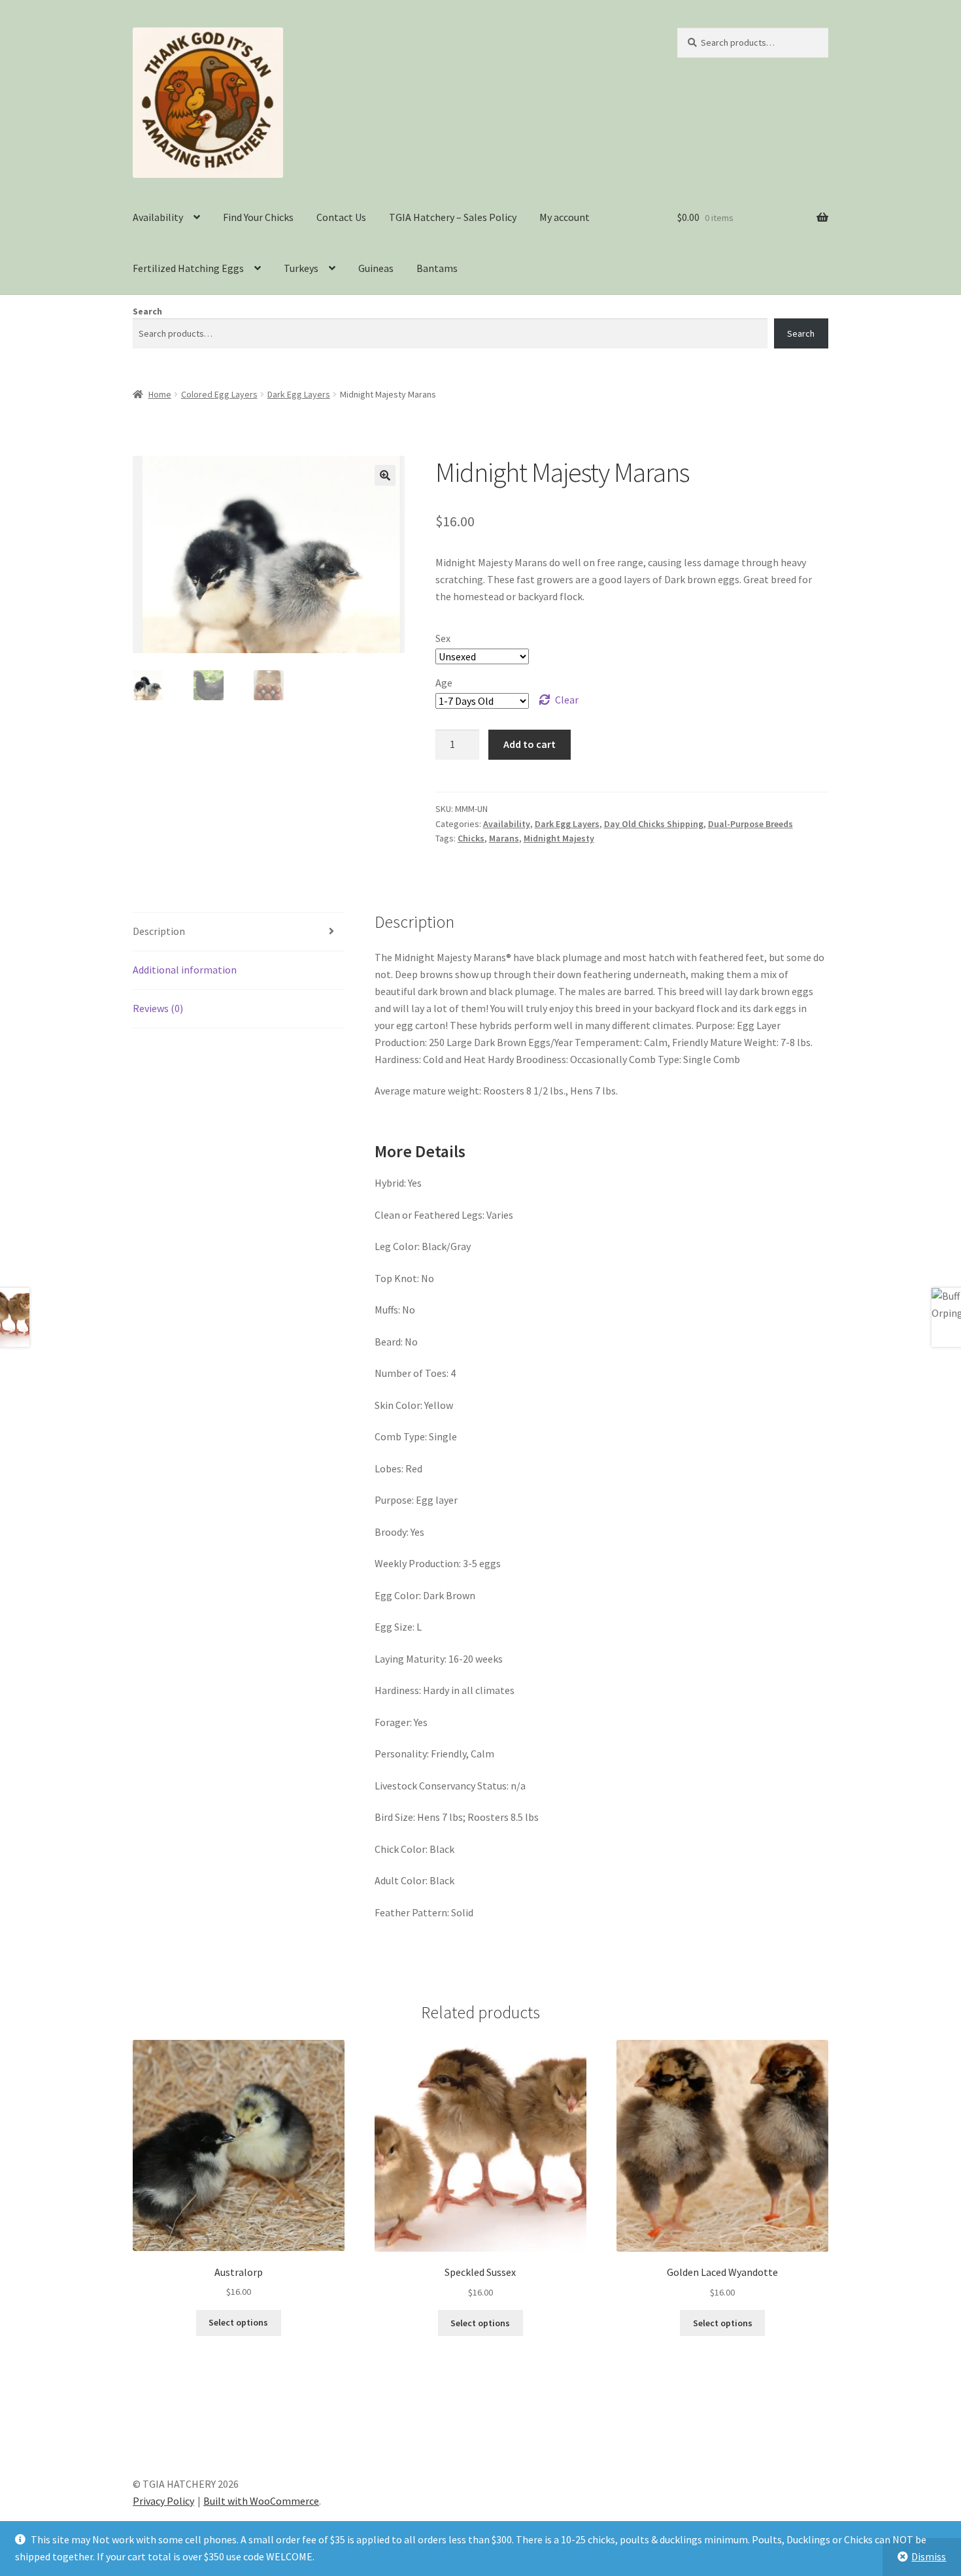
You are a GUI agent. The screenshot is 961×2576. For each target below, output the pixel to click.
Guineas (376, 268)
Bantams (437, 268)
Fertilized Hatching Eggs (188, 268)
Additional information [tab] (185, 970)
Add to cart (530, 744)
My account (565, 217)
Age (444, 683)
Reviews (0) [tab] (158, 1008)
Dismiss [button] (929, 2556)
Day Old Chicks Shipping (654, 824)
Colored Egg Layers (219, 394)
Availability (158, 217)
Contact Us (341, 217)
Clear (567, 700)
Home (160, 394)
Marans (504, 838)
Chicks (471, 838)
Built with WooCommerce (261, 2501)
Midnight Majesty (559, 838)
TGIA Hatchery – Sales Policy (453, 217)
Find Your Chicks (258, 217)
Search (147, 311)
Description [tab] (159, 931)
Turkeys (301, 268)
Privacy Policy (163, 2501)
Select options (238, 2322)
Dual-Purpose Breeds (750, 824)
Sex (443, 638)
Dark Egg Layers (299, 394)
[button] (385, 475)
